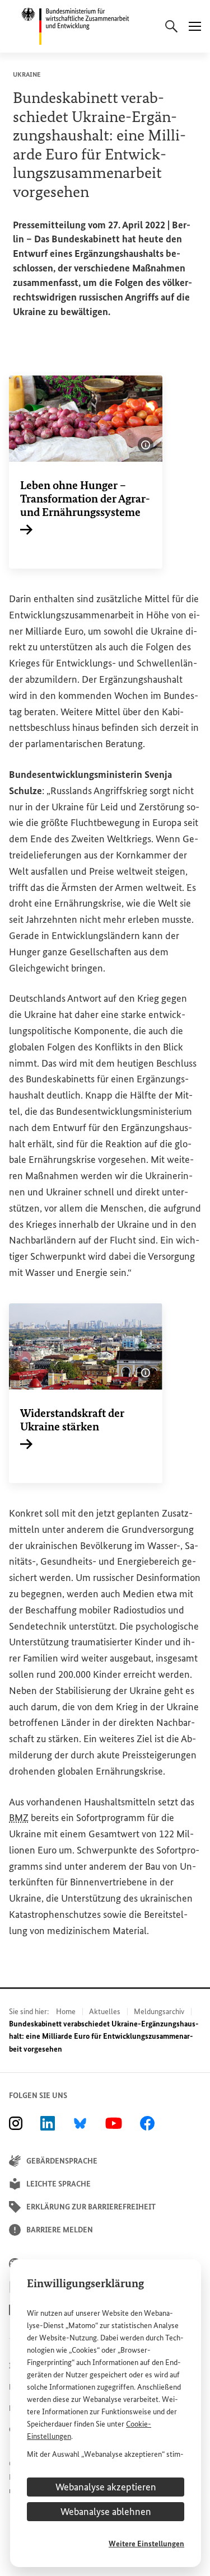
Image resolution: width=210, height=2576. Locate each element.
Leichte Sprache (59, 2184)
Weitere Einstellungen (146, 2544)
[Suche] (171, 26)
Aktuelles (105, 2012)
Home (66, 2012)
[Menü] (195, 26)
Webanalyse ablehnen (106, 2512)
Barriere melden (60, 2230)
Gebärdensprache (62, 2161)
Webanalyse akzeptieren (106, 2487)
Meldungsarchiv (159, 2012)
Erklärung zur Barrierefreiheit (91, 2207)
